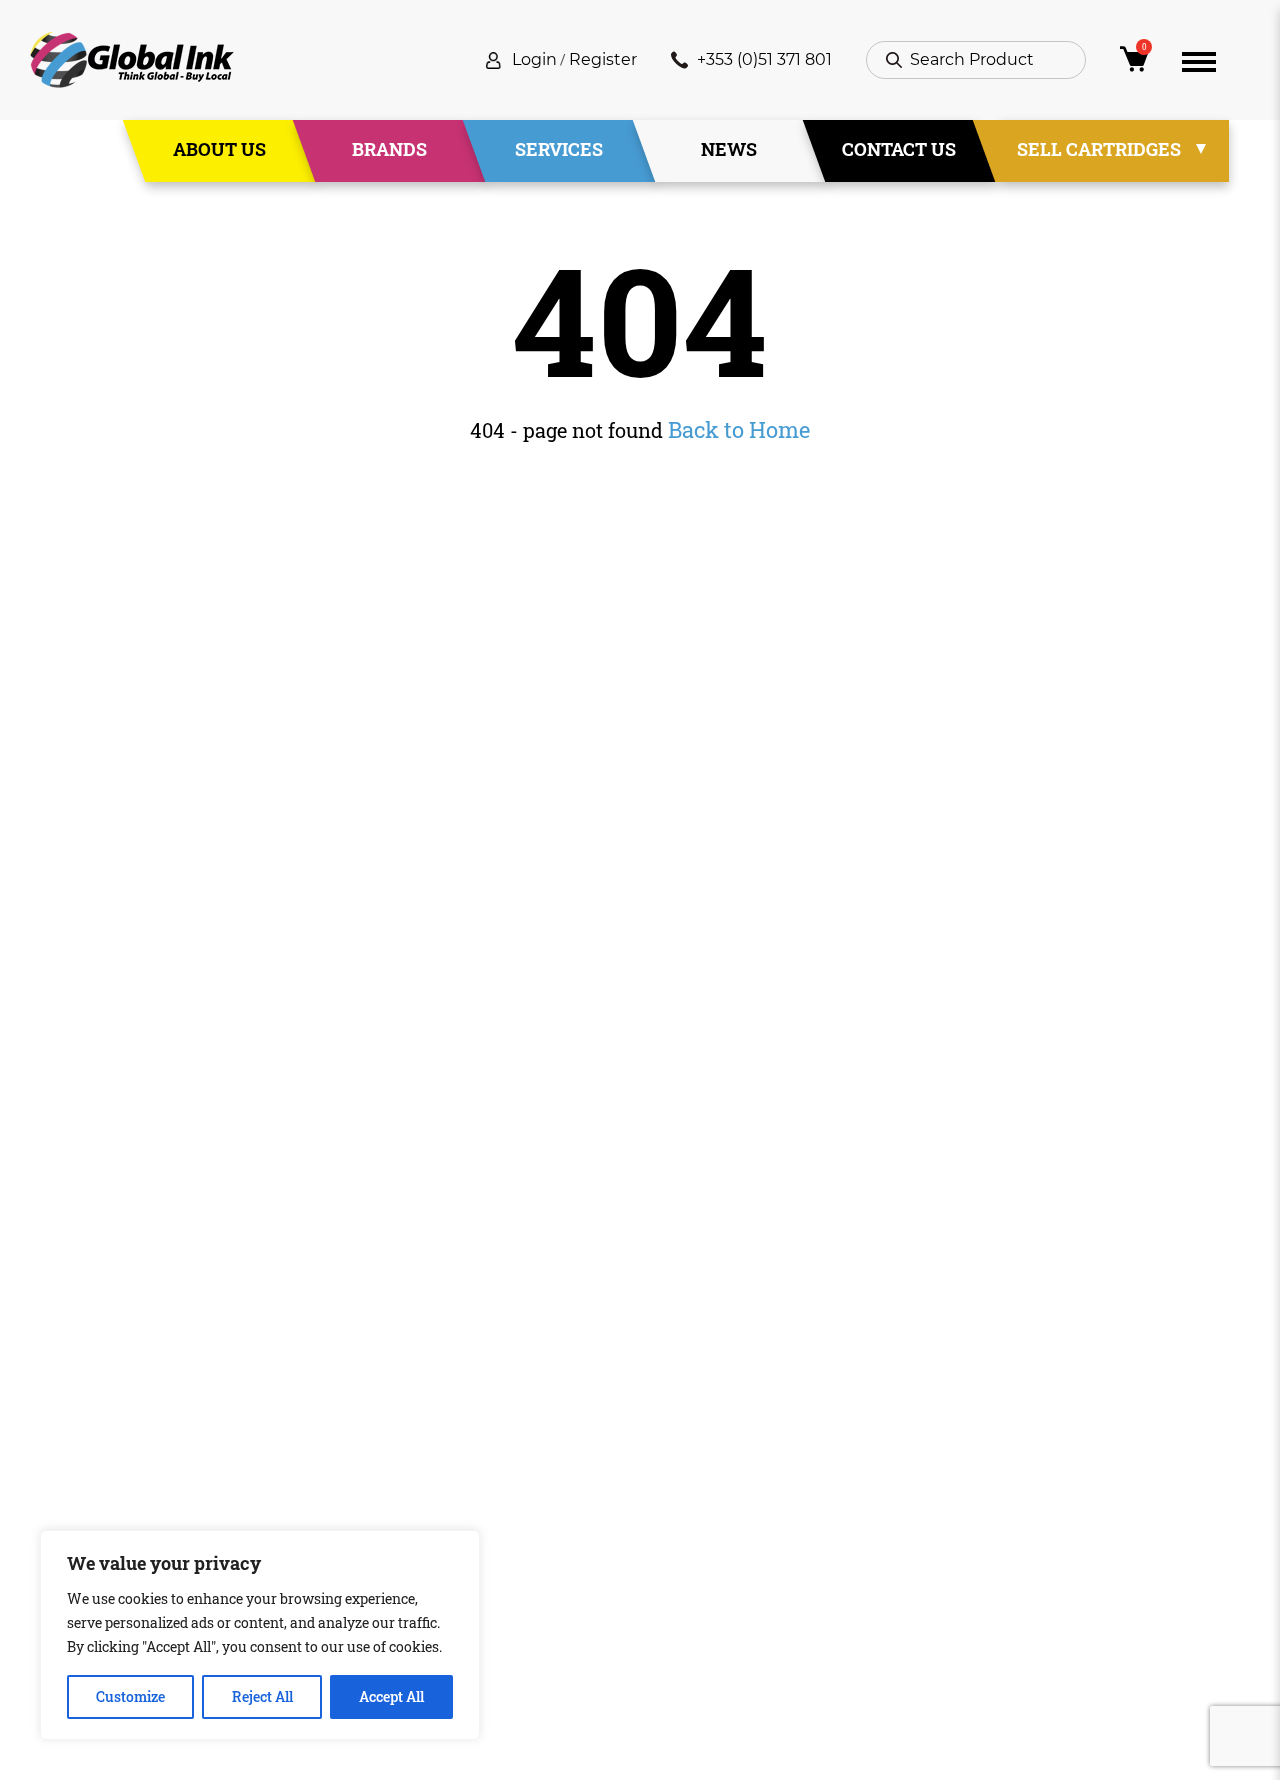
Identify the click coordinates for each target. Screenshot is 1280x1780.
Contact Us (899, 149)
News (729, 149)
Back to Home (739, 429)
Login (534, 59)
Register (603, 59)
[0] (1134, 64)
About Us (219, 149)
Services (559, 149)
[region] (260, 1635)
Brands (389, 149)
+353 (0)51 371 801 (764, 59)
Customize (130, 1696)
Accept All (391, 1696)
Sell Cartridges (1099, 149)
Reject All (262, 1696)
